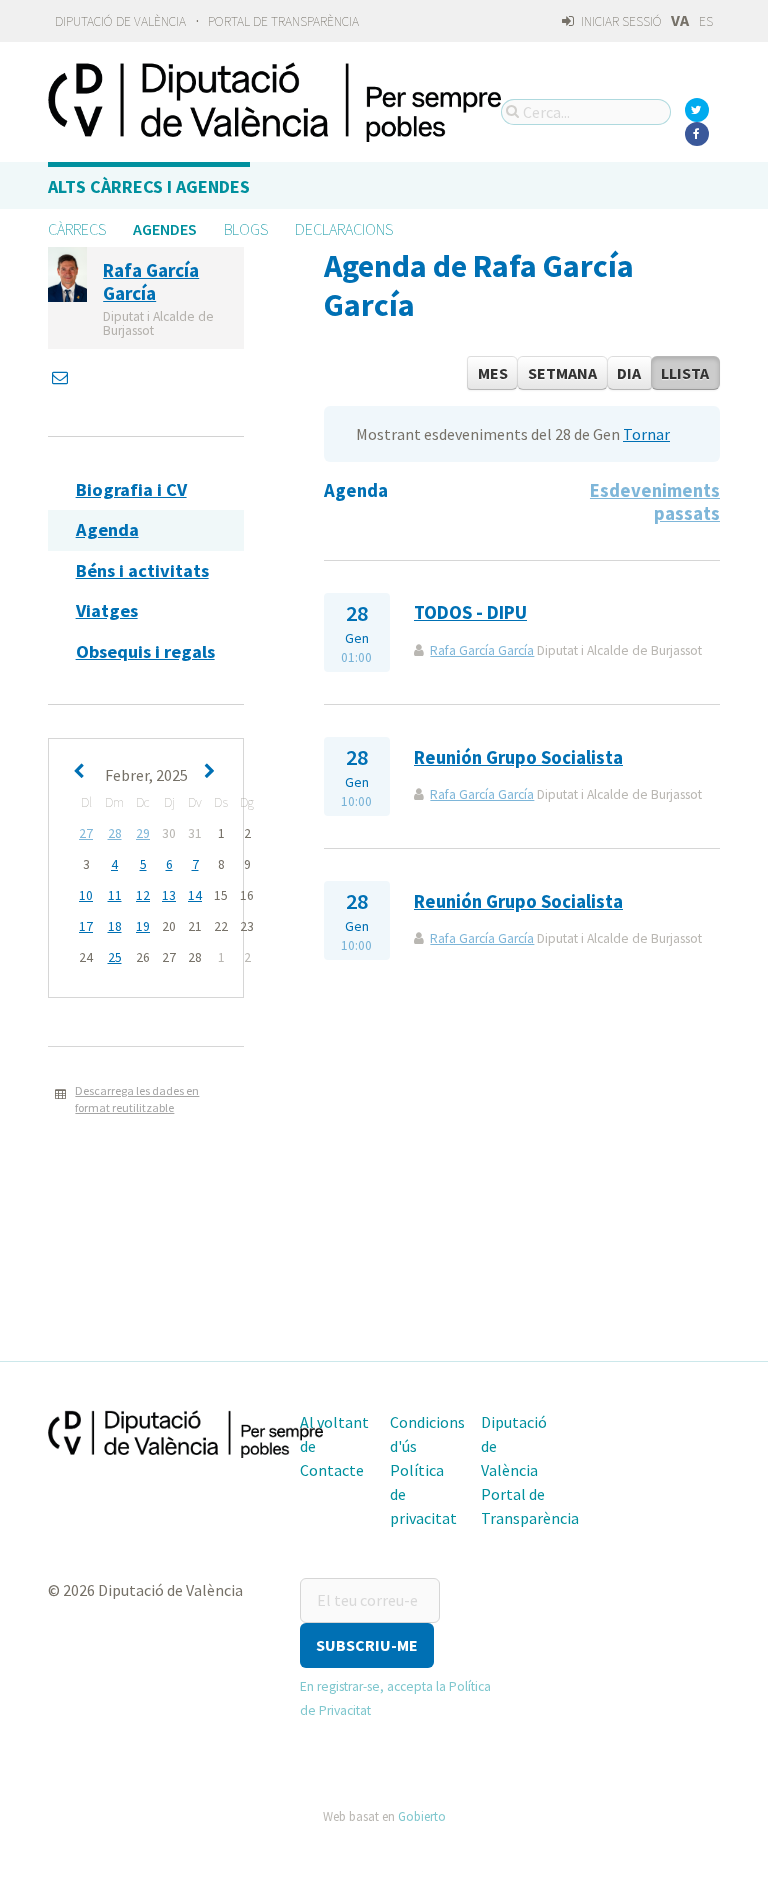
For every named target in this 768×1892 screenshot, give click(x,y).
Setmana (562, 373)
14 (195, 895)
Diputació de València (120, 21)
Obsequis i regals (145, 651)
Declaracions (344, 229)
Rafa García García (482, 650)
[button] (367, 1645)
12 (143, 895)
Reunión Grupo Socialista (518, 757)
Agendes (165, 229)
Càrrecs (77, 229)
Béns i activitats (142, 570)
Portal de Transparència (283, 21)
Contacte (332, 1470)
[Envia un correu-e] (62, 377)
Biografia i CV (131, 489)
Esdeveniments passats (655, 501)
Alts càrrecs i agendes (149, 186)
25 (115, 957)
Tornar (646, 434)
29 (143, 833)
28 (115, 833)
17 (86, 926)
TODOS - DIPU (470, 612)
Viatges (107, 610)
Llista (685, 373)
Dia (629, 373)
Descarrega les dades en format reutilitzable (137, 1099)
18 (115, 926)
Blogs (246, 229)
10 (86, 895)
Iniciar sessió (620, 21)
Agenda (107, 529)
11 (115, 895)
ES (706, 21)
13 (169, 895)
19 (143, 926)
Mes (493, 373)
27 (86, 833)
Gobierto (422, 1816)
